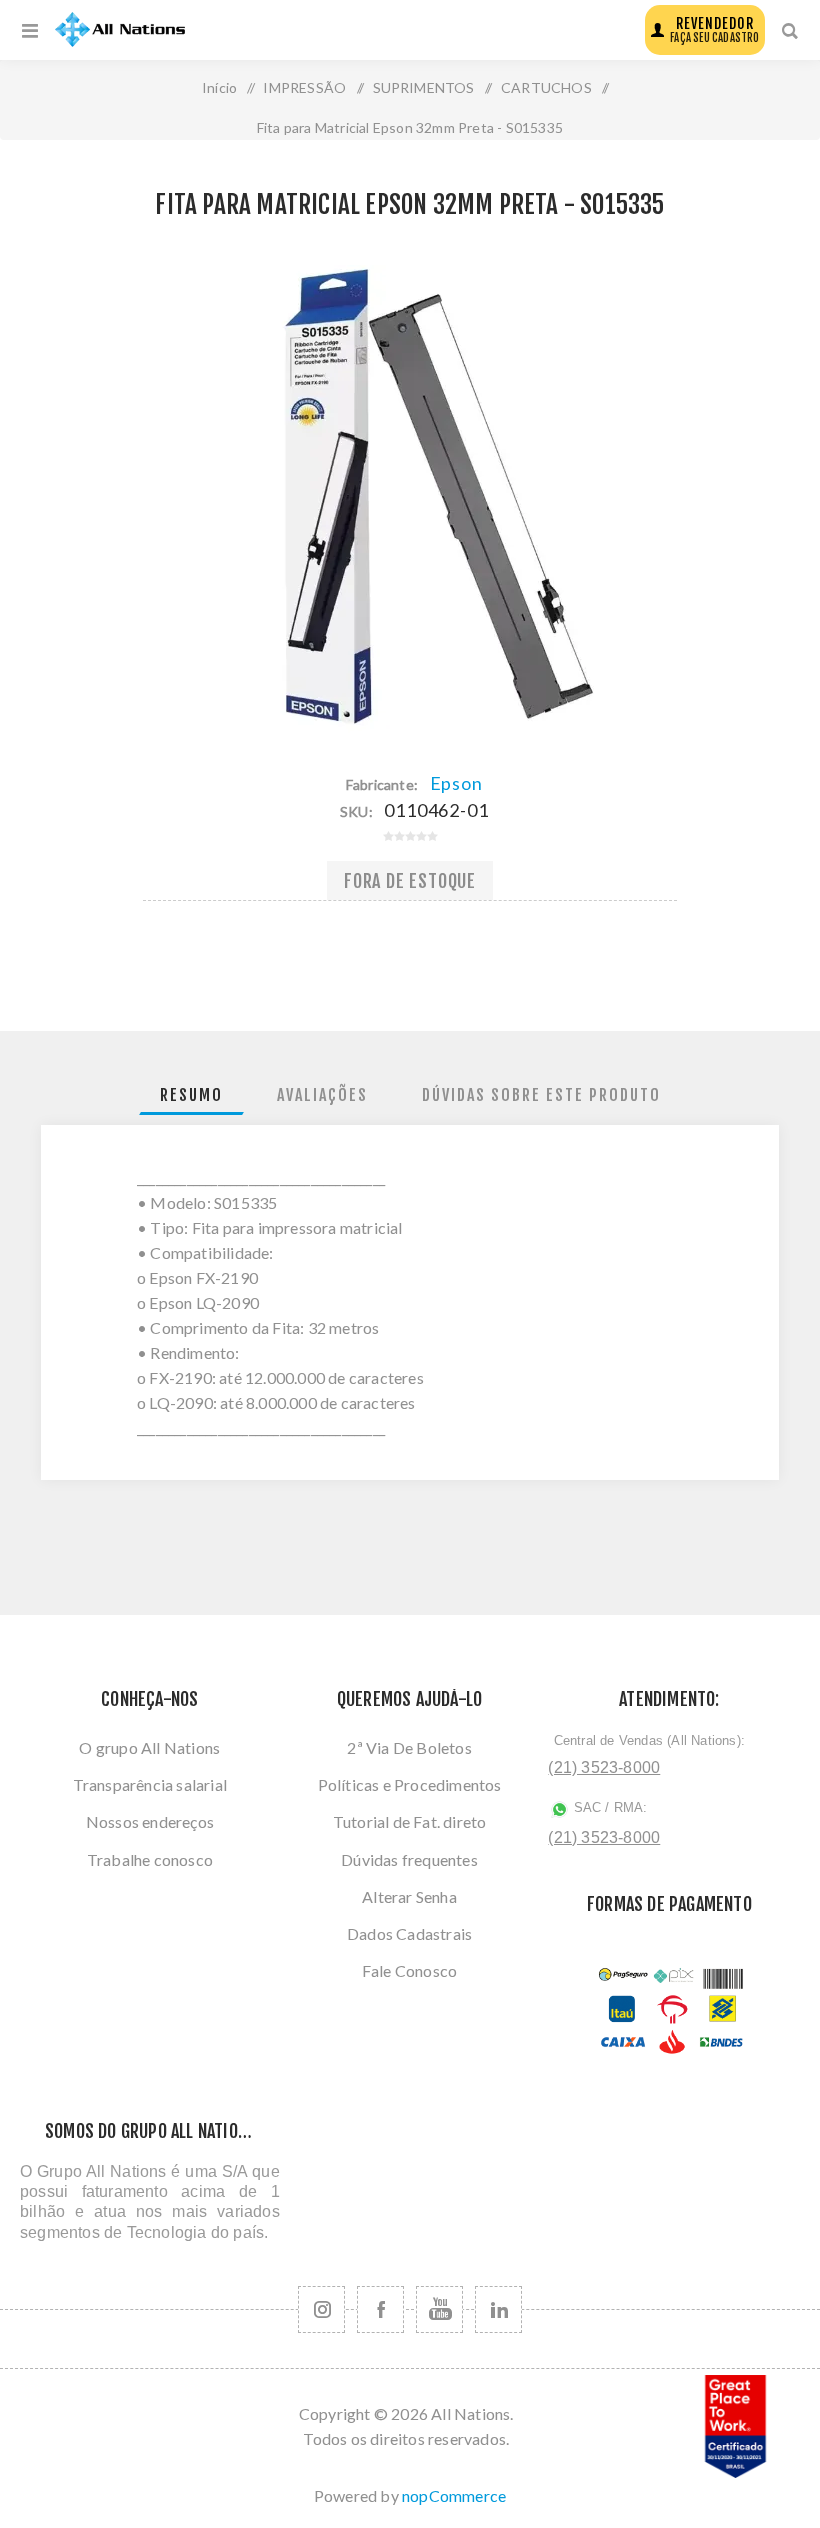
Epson (456, 783)
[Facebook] (380, 2309)
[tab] (191, 1095)
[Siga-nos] (321, 2309)
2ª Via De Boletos (409, 1747)
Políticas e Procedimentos (410, 1784)
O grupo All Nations (149, 1747)
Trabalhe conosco (150, 1859)
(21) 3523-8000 (604, 1767)
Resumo (191, 1095)
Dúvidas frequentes (409, 1859)
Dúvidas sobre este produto (541, 1095)
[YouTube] (439, 2309)
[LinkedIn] (498, 2309)
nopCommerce (454, 2495)
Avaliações (322, 1095)
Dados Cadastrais (409, 1933)
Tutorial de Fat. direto (410, 1821)
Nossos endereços (150, 1821)
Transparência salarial (150, 1784)
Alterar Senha (409, 1896)
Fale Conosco (409, 1970)
